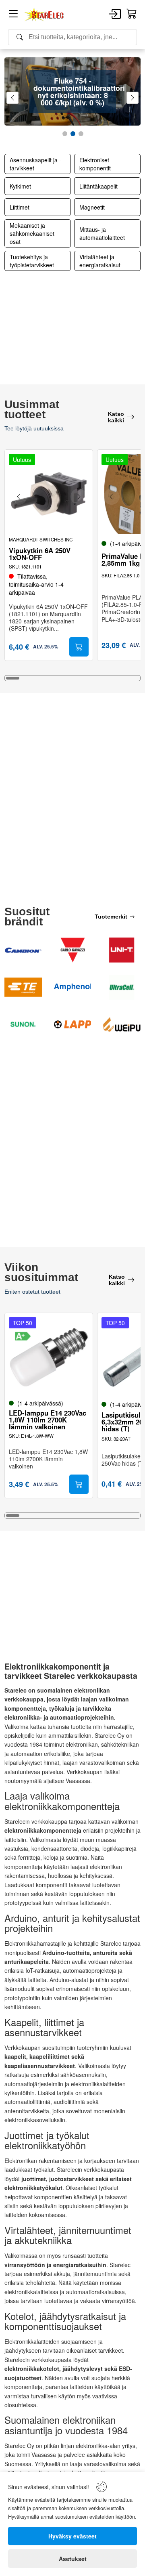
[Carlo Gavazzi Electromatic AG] (73, 950)
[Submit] (79, 647)
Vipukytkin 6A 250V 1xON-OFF (40, 554)
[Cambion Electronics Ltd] (23, 950)
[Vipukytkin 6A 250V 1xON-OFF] (49, 494)
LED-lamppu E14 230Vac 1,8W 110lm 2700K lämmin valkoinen (48, 1420)
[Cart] (132, 14)
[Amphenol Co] (73, 987)
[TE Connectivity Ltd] (23, 987)
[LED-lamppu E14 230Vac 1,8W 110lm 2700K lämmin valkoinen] (49, 1357)
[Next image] (79, 497)
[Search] (72, 37)
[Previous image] (19, 497)
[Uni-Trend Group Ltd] (122, 950)
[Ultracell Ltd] (122, 987)
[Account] (115, 15)
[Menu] (13, 15)
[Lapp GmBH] (73, 1024)
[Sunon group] (23, 1024)
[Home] (44, 15)
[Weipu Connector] (122, 1024)
